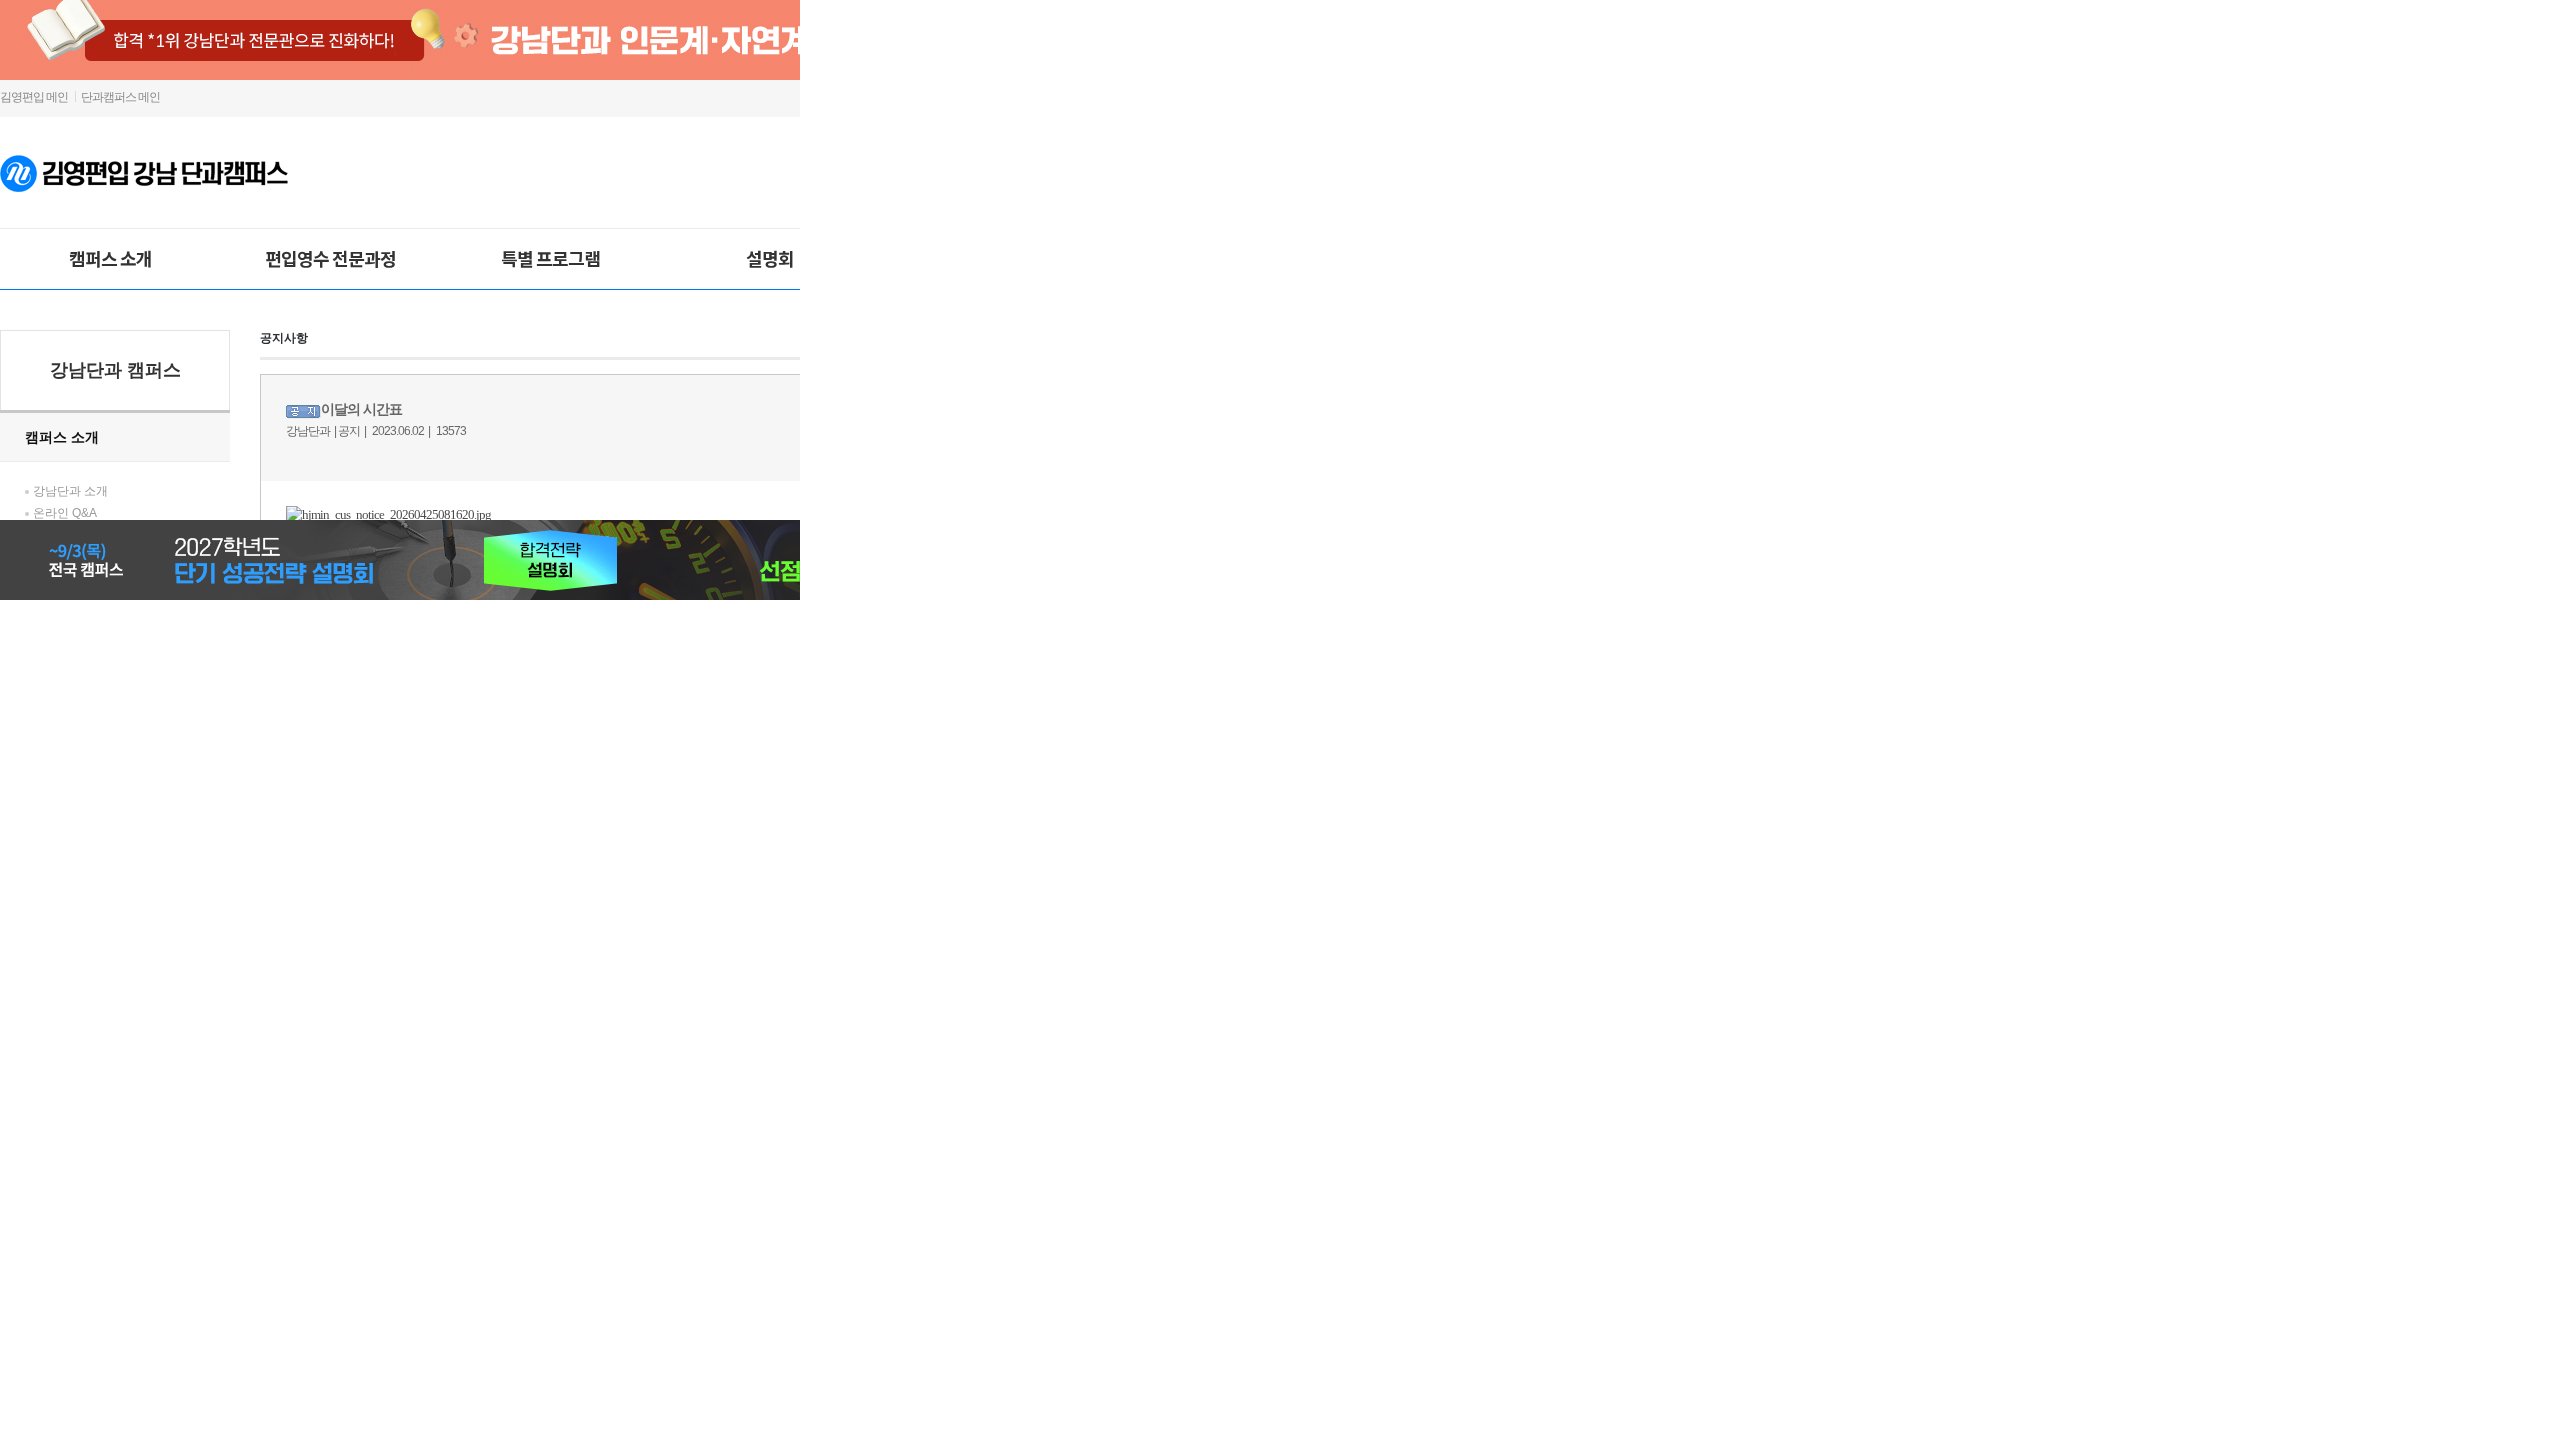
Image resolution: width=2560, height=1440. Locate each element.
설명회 (770, 258)
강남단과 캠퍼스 (115, 370)
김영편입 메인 (34, 97)
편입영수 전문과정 (330, 258)
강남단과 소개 (70, 491)
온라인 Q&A (65, 513)
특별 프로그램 (550, 258)
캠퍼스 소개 (110, 258)
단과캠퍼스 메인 (120, 97)
